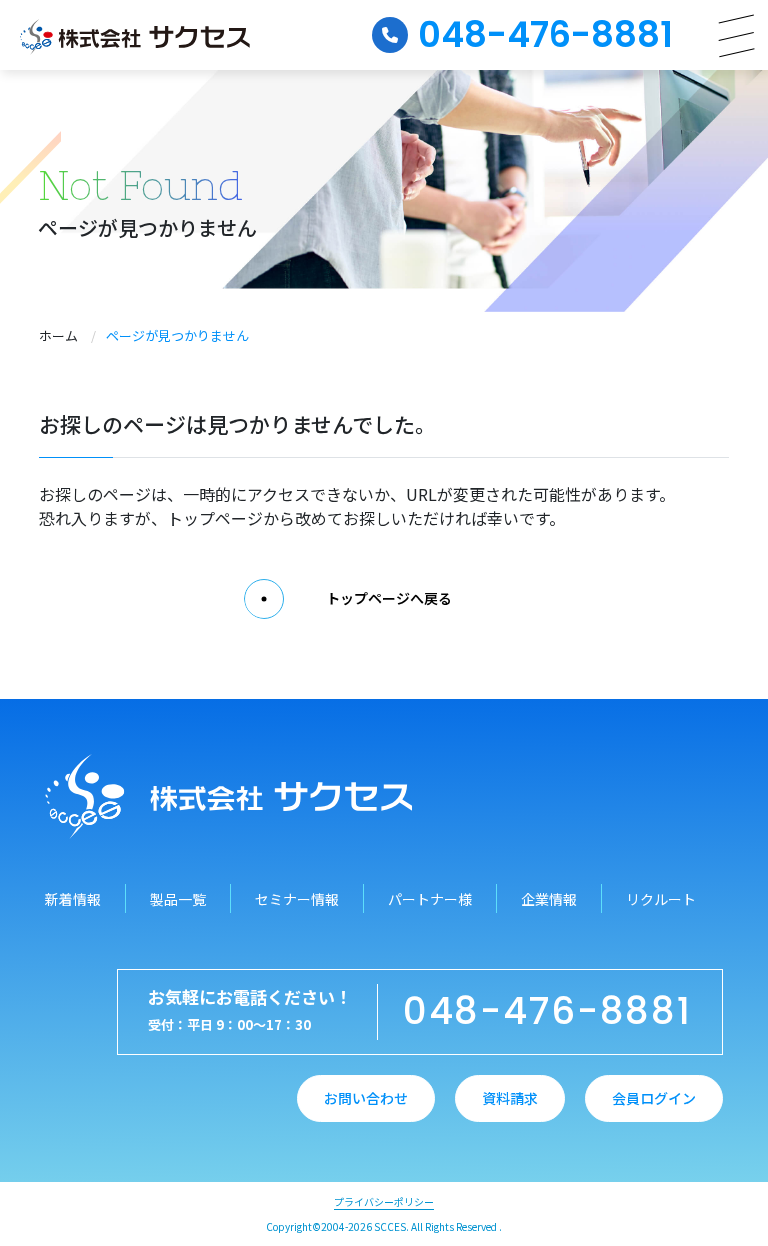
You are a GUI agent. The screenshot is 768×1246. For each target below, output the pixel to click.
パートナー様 (430, 899)
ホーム (58, 335)
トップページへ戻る (389, 598)
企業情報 (549, 899)
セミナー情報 (297, 899)
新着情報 (73, 899)
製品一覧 (178, 899)
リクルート (661, 899)
